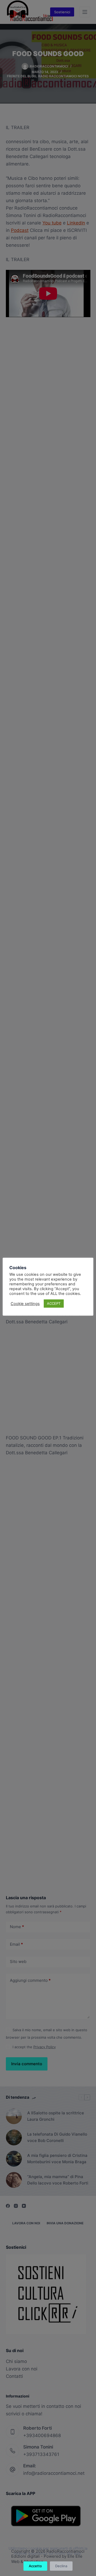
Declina (61, 2566)
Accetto (35, 2566)
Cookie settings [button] (25, 1304)
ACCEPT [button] (54, 1303)
